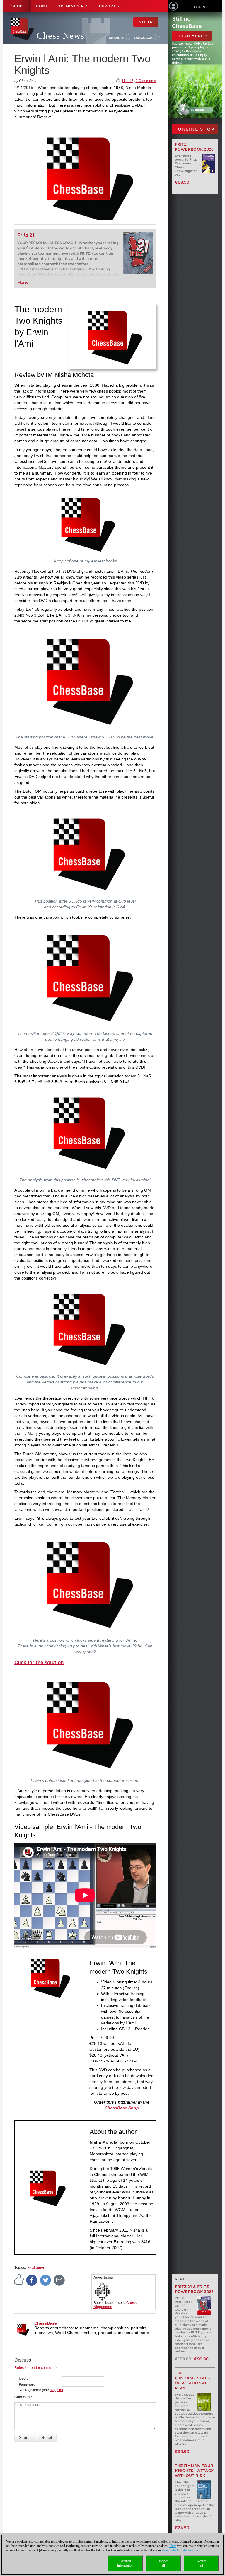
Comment (23, 2397)
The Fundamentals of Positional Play (193, 2381)
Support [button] (107, 6)
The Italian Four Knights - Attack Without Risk (195, 2471)
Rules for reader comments (36, 2368)
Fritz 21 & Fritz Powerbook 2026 (194, 2289)
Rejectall (163, 2563)
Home (42, 6)
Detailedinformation (125, 2563)
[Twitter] (46, 2280)
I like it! (128, 81)
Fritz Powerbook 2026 (194, 147)
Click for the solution (39, 1663)
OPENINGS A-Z (73, 6)
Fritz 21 (26, 235)
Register (57, 2390)
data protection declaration (180, 2550)
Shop (17, 6)
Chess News (60, 36)
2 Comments (146, 81)
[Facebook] (32, 2280)
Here (173, 2546)
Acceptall (201, 2563)
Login (200, 7)
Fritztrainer (36, 2268)
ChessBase (46, 2323)
